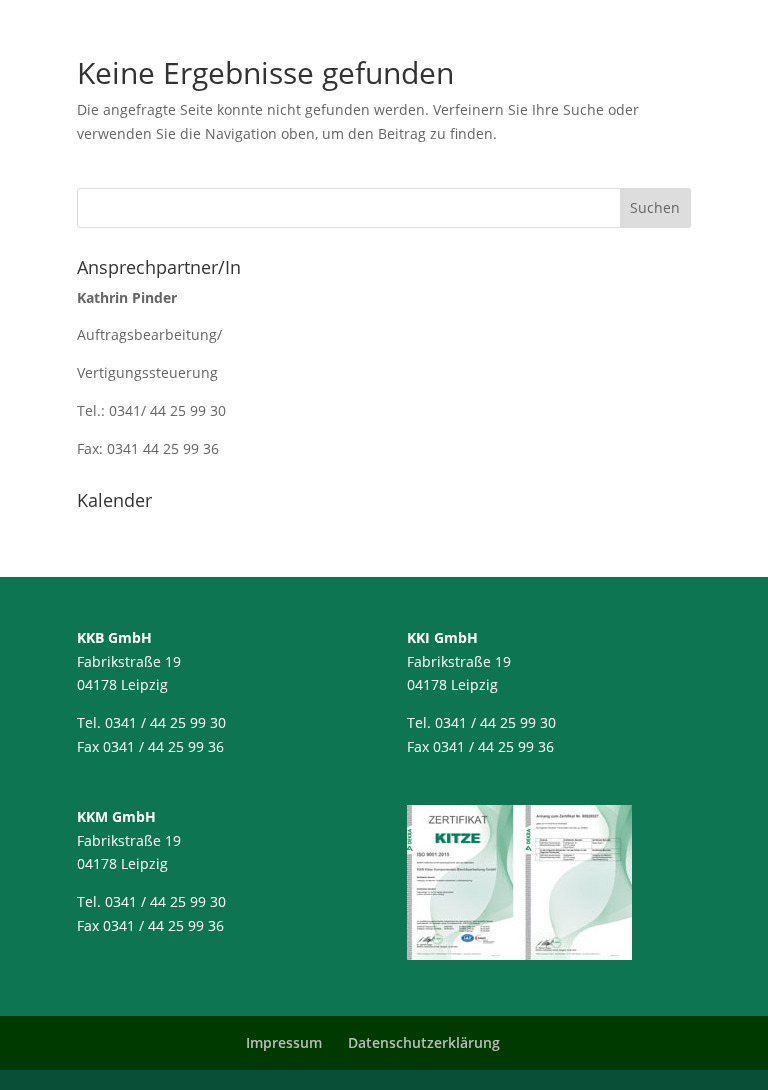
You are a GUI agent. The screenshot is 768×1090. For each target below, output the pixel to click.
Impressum (284, 1042)
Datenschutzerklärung (424, 1042)
